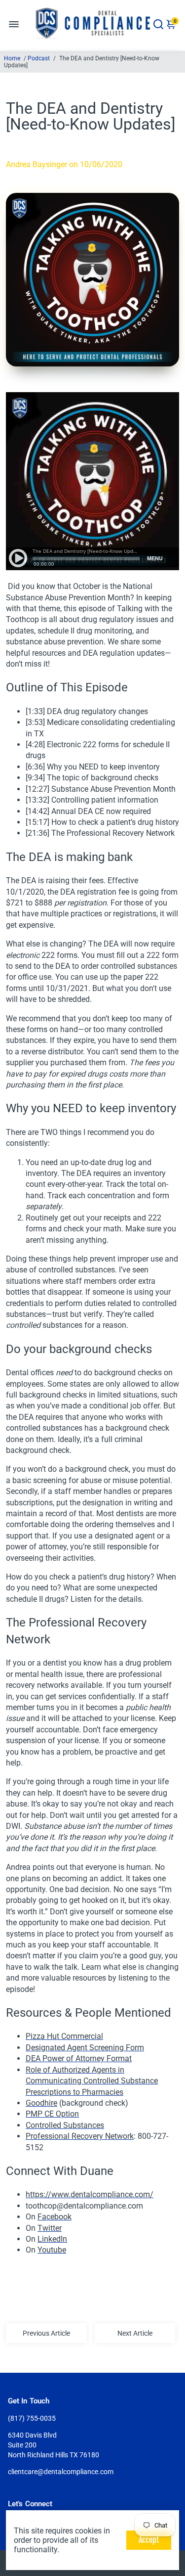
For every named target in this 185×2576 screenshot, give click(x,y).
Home (12, 58)
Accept (149, 2540)
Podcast (39, 58)
